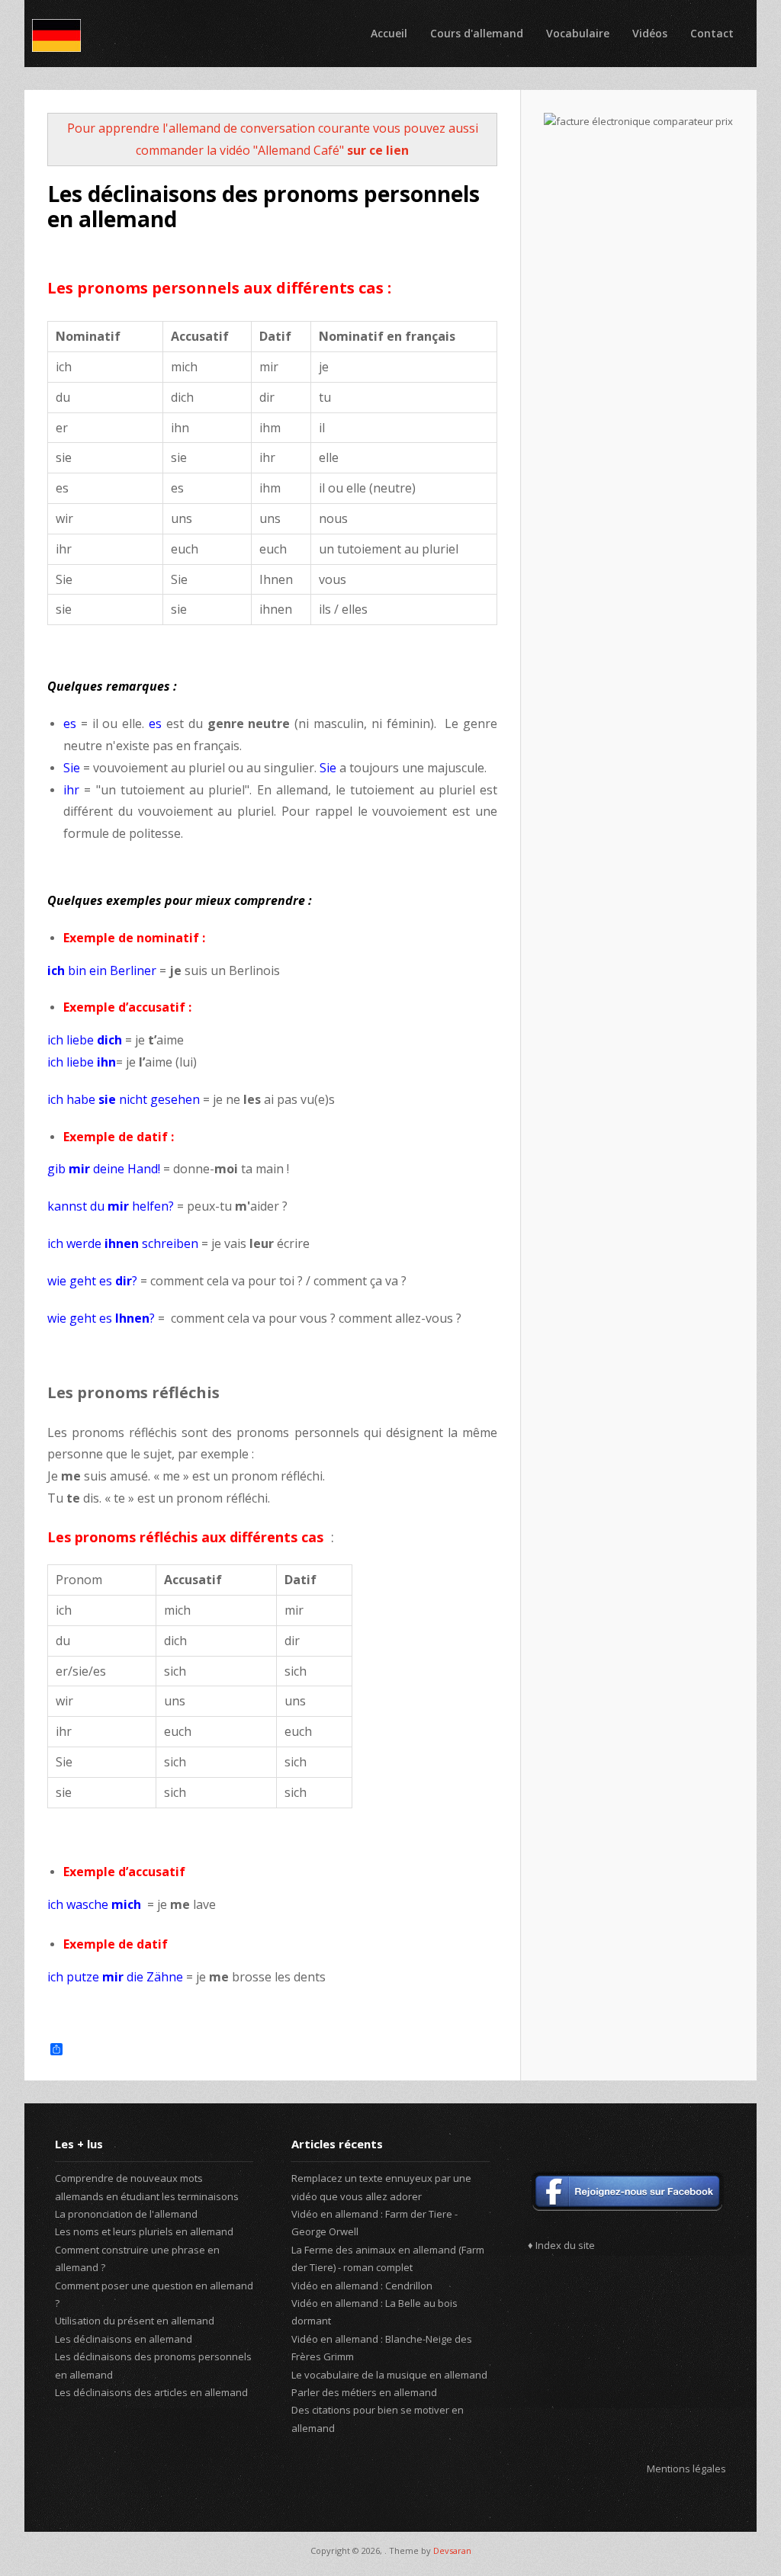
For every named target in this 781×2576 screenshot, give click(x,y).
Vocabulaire (578, 33)
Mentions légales (686, 2469)
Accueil (389, 33)
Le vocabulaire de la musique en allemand (389, 2375)
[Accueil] (56, 35)
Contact (712, 33)
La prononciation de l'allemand (126, 2214)
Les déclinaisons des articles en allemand (151, 2392)
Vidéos (650, 33)
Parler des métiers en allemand (364, 2392)
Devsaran (452, 2550)
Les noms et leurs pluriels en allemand (144, 2231)
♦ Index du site (561, 2245)
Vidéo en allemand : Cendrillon (362, 2286)
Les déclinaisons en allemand (124, 2339)
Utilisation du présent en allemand (135, 2321)
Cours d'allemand (477, 33)
